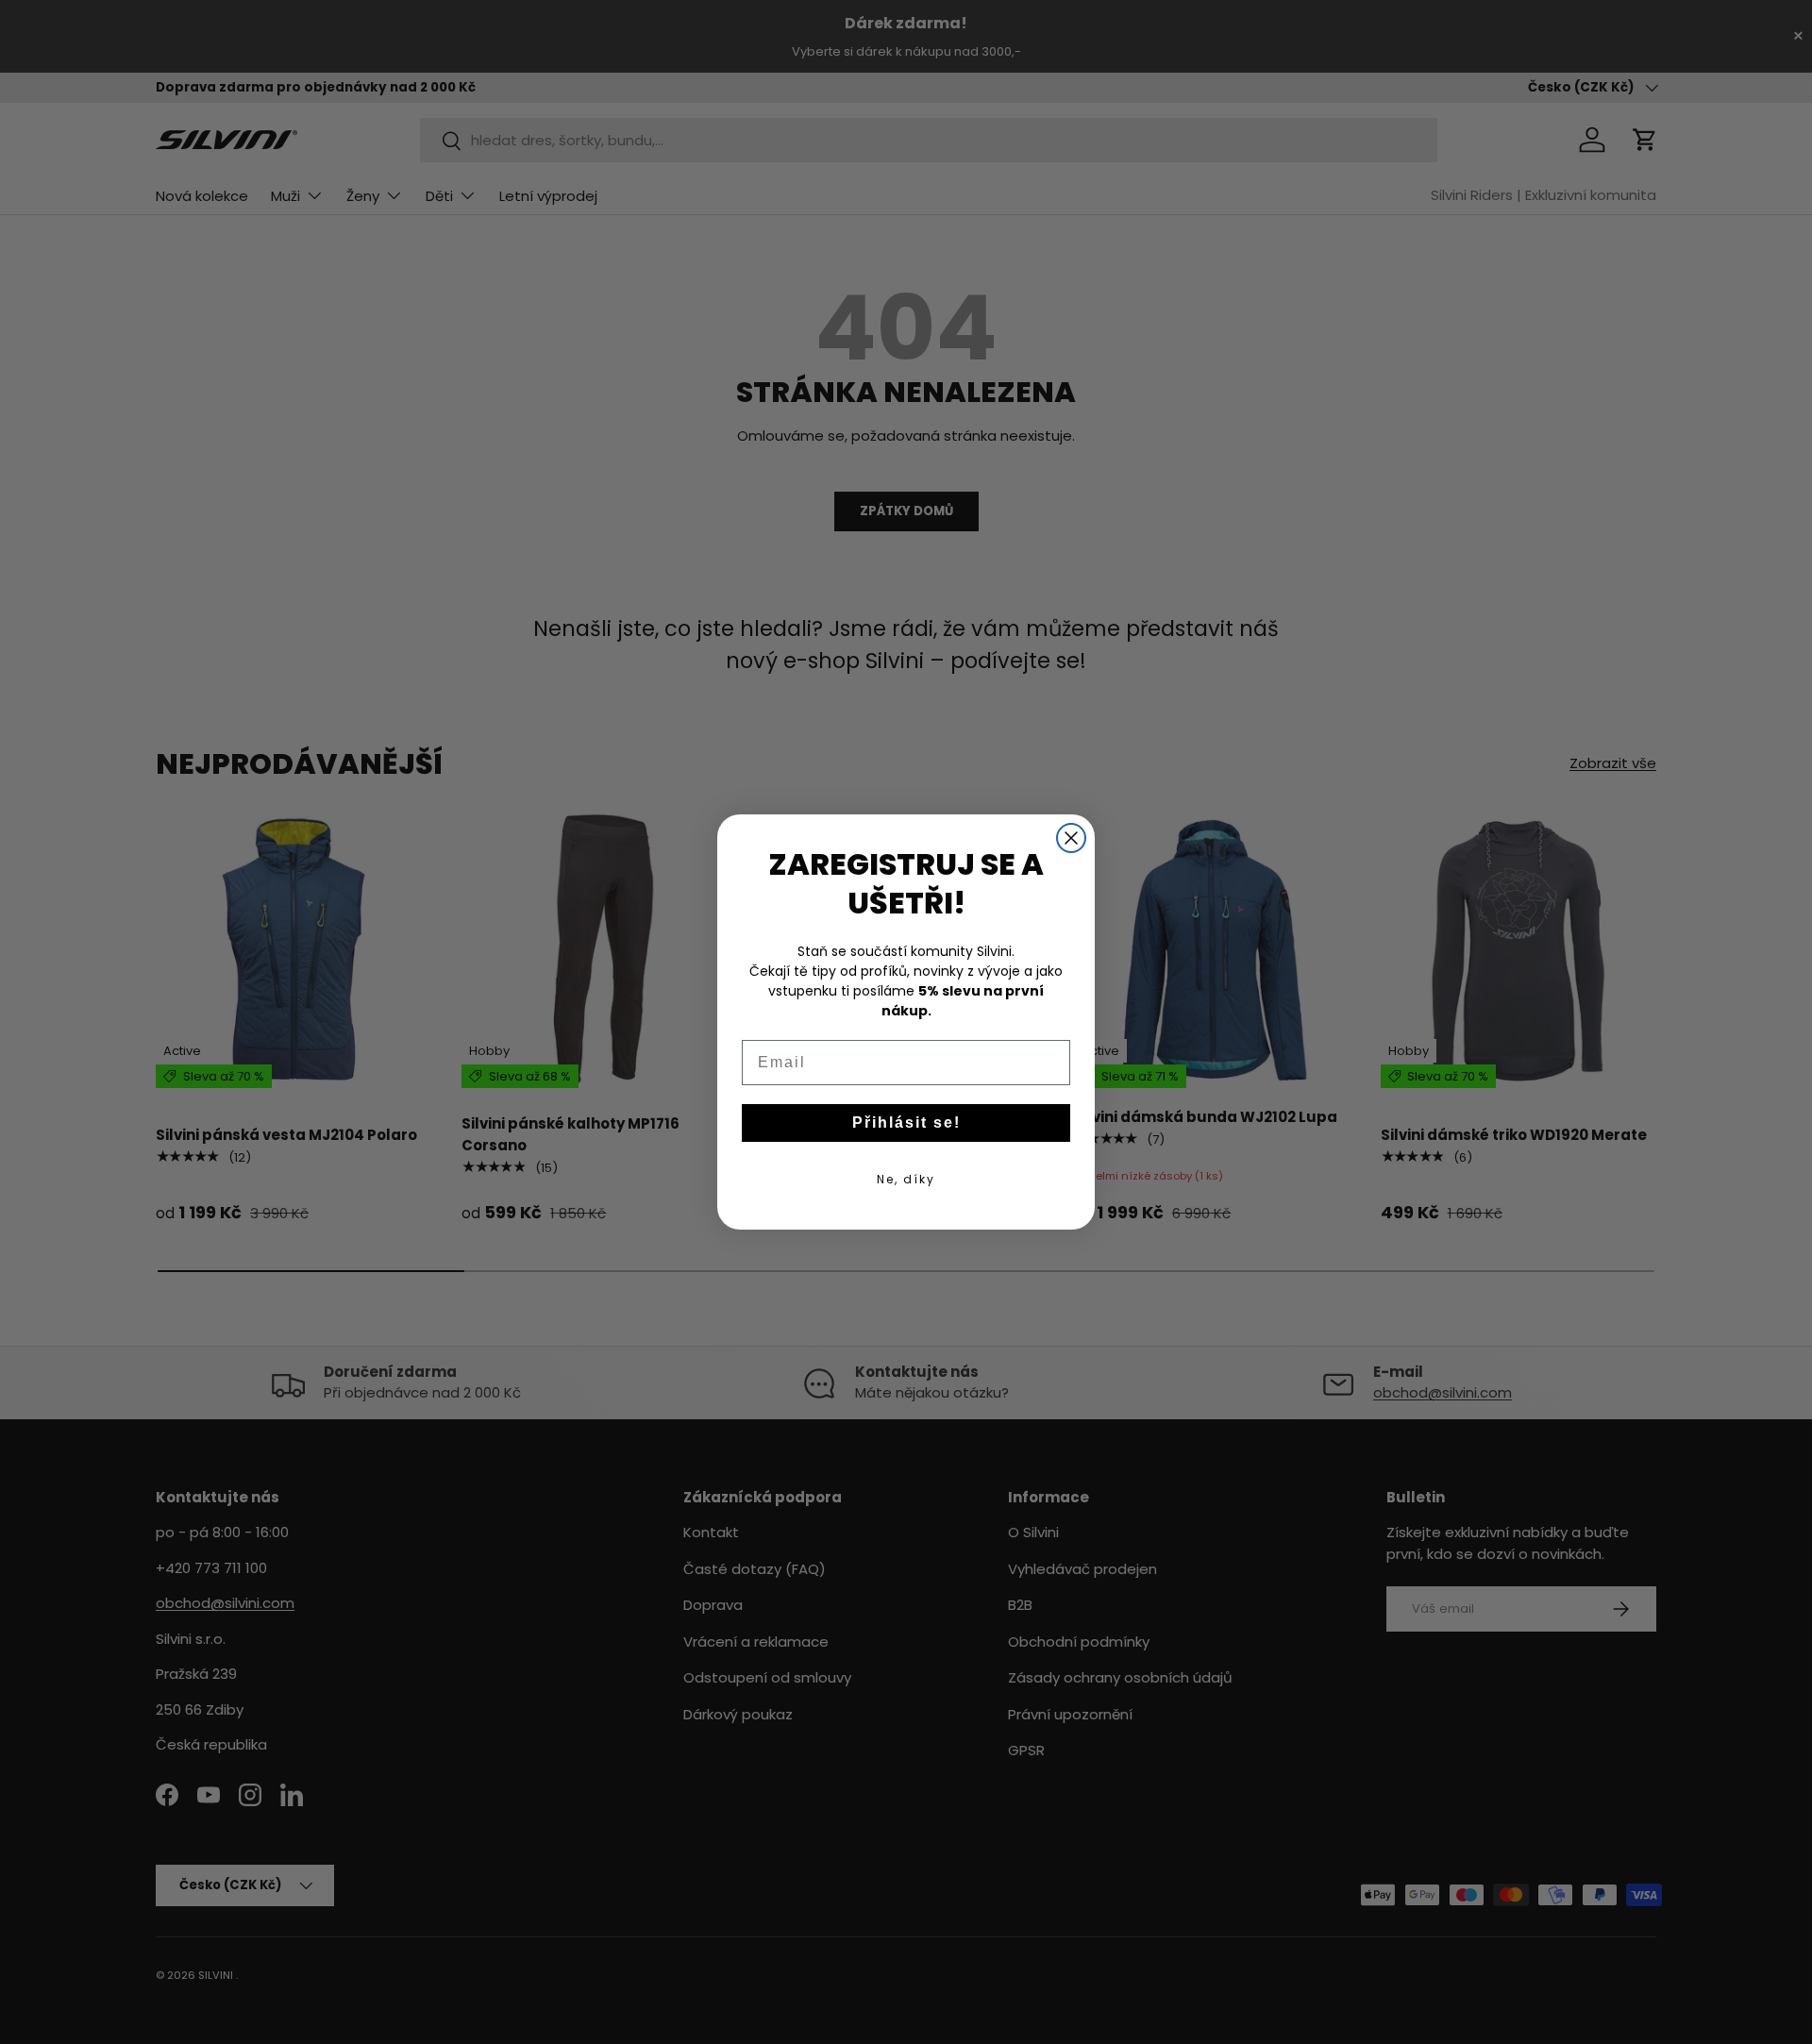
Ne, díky (906, 1179)
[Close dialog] (1071, 838)
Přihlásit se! (906, 1123)
